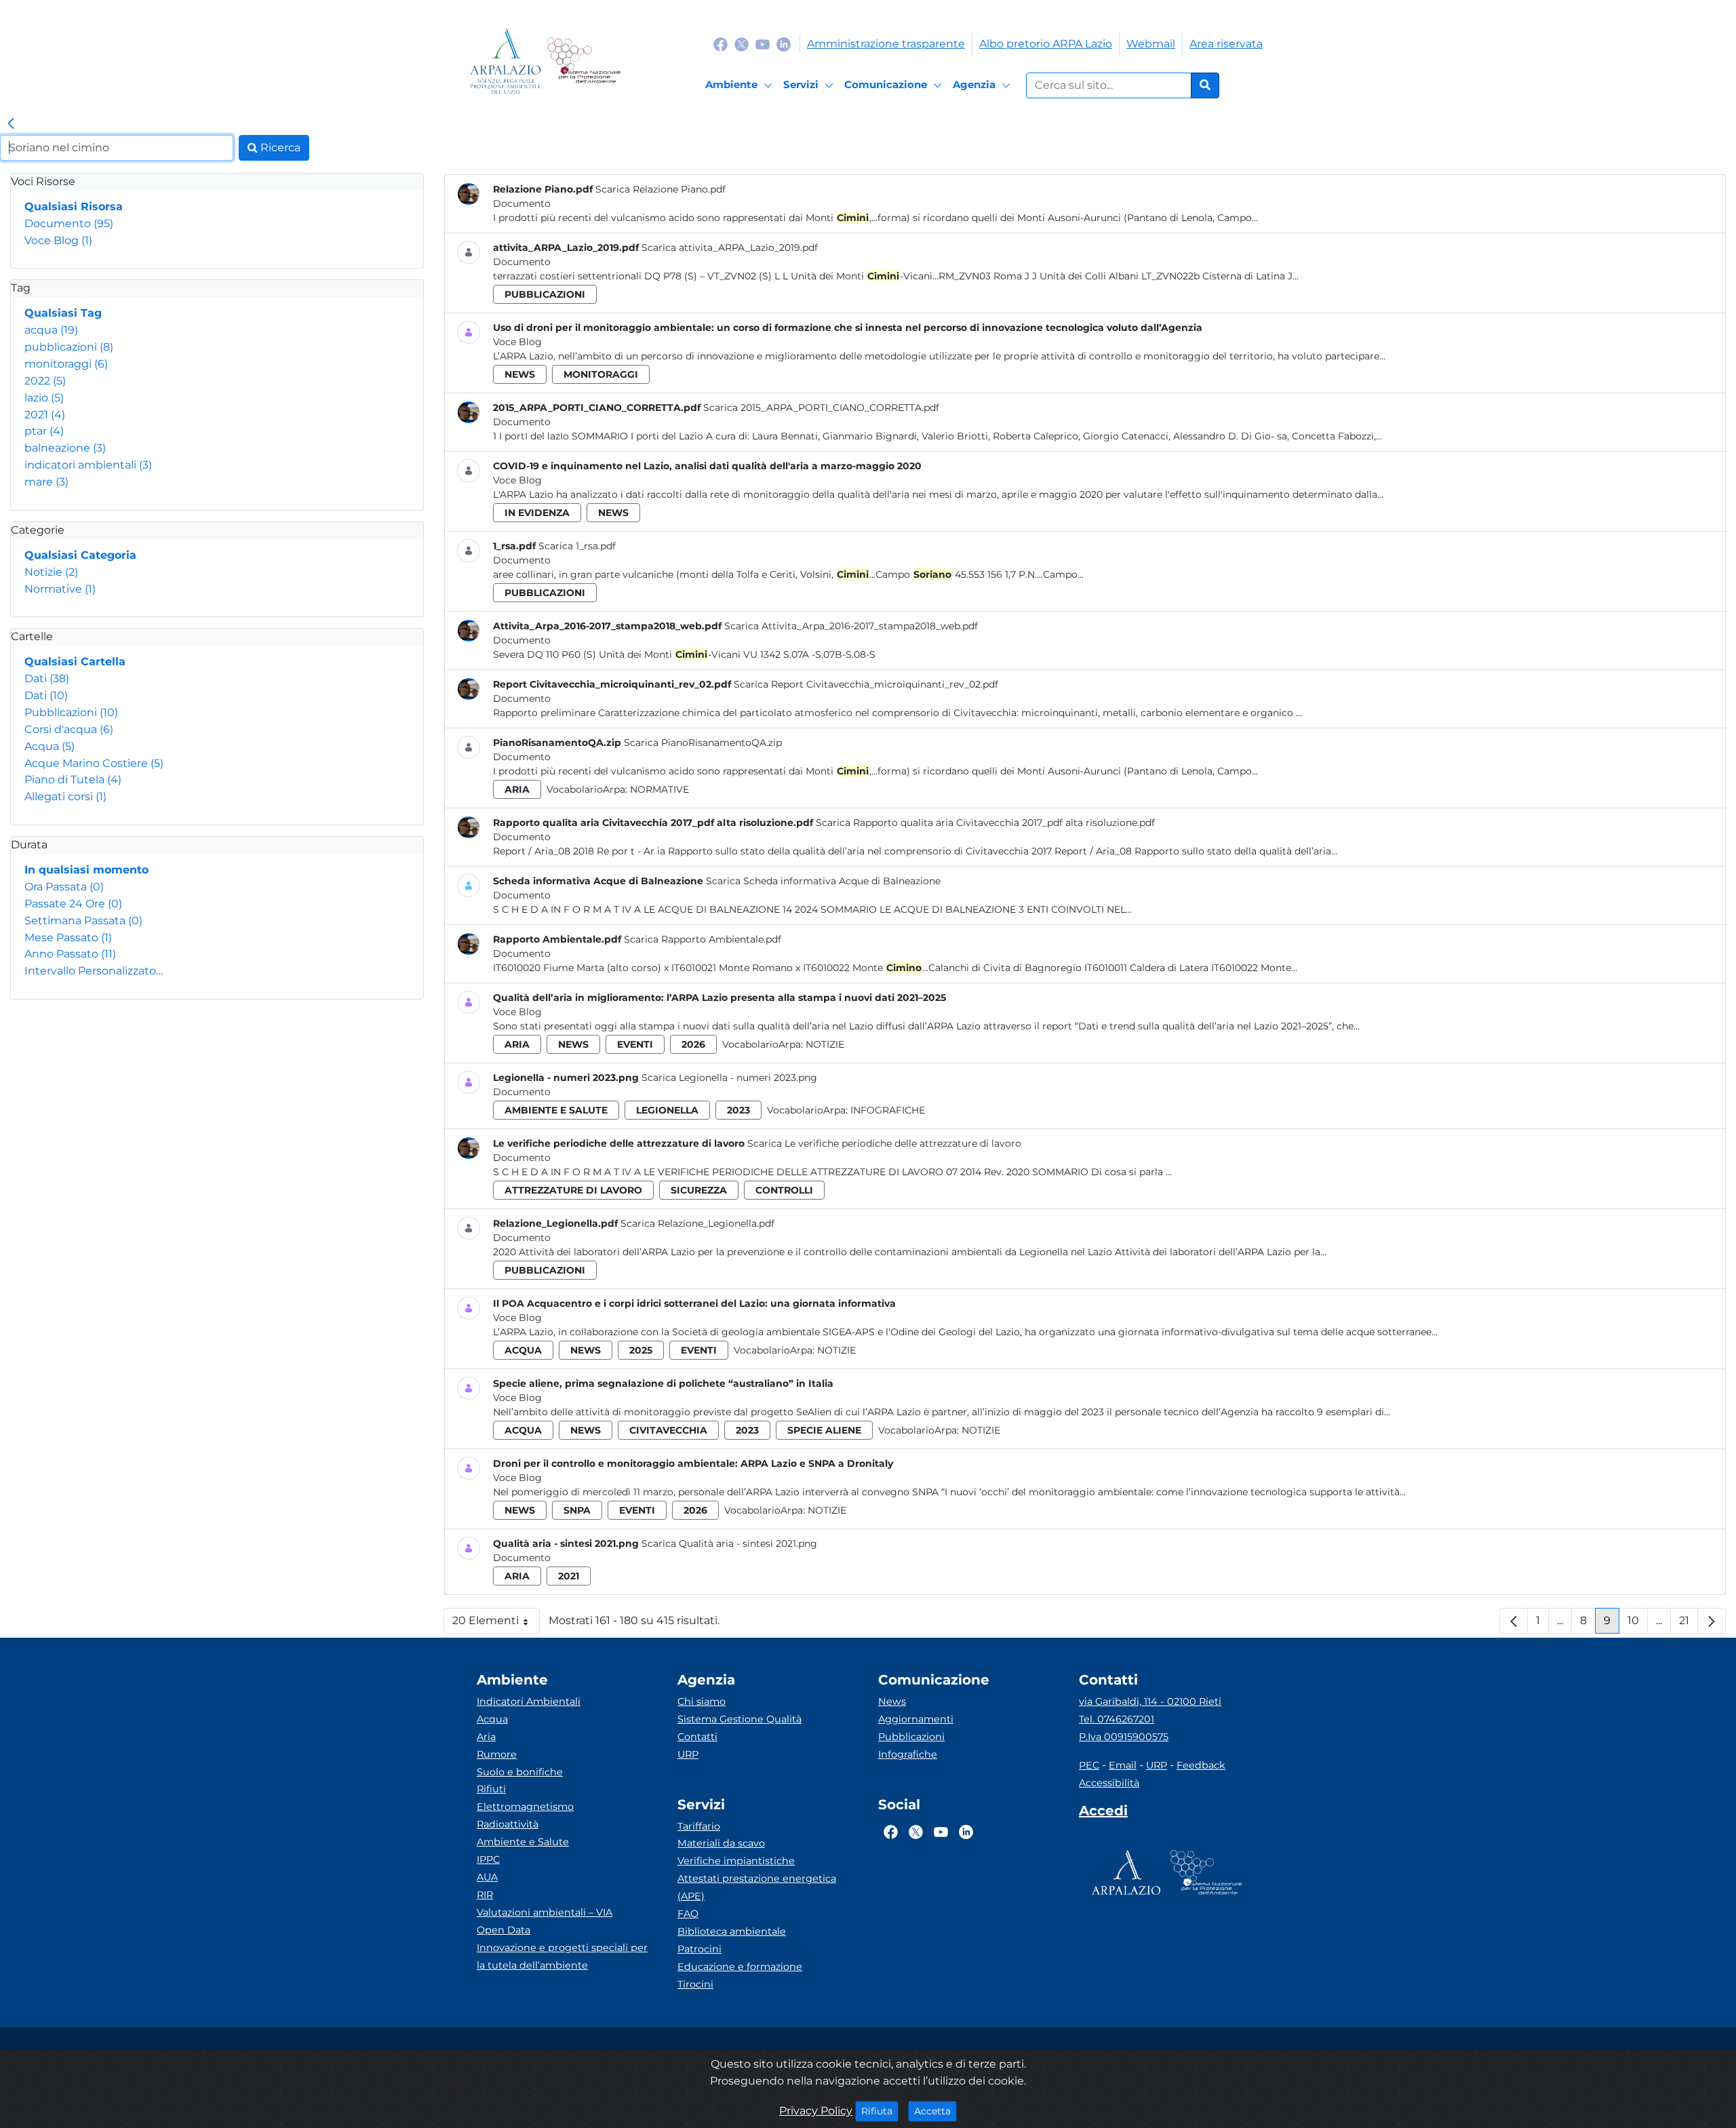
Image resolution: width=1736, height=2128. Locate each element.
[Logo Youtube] (763, 44)
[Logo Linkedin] (784, 44)
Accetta (935, 2111)
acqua (51, 330)
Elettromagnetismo (525, 1807)
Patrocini (699, 1949)
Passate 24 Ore (73, 904)
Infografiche (888, 1110)
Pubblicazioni (71, 712)
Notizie (51, 572)
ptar (44, 431)
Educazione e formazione (740, 1967)
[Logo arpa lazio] (506, 61)
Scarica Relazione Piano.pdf (660, 189)
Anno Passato (70, 954)
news (520, 374)
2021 (45, 415)
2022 (45, 381)
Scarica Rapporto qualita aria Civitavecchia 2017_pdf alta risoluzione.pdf (985, 823)
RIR (485, 1895)
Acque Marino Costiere (94, 763)
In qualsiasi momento (86, 870)
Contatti (697, 1737)
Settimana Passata (83, 921)
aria (517, 789)
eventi (635, 1044)
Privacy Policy (816, 2111)
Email (1123, 1765)
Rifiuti (491, 1789)
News (892, 1701)
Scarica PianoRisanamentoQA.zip (703, 743)
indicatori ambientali (88, 465)
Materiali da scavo (721, 1843)
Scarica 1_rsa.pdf (577, 546)
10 (1638, 1624)
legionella (667, 1110)
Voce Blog (58, 240)
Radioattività (508, 1824)
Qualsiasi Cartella (75, 662)
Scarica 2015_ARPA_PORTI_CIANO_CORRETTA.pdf (821, 408)
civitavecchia (668, 1430)
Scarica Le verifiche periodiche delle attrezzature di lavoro (884, 1143)
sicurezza (699, 1190)
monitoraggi (66, 364)
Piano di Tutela (73, 780)
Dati (47, 678)
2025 (641, 1350)
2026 (693, 1044)
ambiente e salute (556, 1110)
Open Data (504, 1930)
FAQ (688, 1914)
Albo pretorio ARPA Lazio (1046, 44)
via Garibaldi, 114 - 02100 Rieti (1150, 1701)
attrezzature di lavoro (573, 1190)
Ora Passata (64, 887)
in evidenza (537, 513)
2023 (738, 1110)
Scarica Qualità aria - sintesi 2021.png (729, 1543)
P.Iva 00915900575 (1124, 1737)
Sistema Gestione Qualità (739, 1719)
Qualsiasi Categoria (80, 555)
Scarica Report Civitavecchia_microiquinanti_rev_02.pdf (866, 684)
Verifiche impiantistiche (736, 1861)
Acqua (50, 746)
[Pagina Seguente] (1712, 1621)
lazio (44, 398)
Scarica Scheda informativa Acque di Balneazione (823, 881)
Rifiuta (880, 2111)
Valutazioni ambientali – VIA (545, 1912)
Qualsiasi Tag (63, 313)
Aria (486, 1737)
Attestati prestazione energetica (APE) (757, 1887)
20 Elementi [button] (496, 1624)
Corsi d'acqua (69, 729)
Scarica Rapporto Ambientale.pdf (703, 939)
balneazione (65, 448)
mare (46, 482)
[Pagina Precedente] (1514, 1621)
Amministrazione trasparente (886, 44)
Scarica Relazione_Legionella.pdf (697, 1223)
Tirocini (695, 1984)
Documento (69, 223)
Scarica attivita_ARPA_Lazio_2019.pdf (730, 248)
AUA (487, 1877)
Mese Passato (68, 938)
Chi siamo (702, 1701)
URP (688, 1754)
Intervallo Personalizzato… (94, 971)
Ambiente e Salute (523, 1842)
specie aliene (824, 1430)
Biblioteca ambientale (732, 1931)
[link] (11, 124)
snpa (577, 1510)
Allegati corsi (65, 796)
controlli (784, 1190)
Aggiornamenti (916, 1719)
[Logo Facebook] (721, 44)
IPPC (488, 1859)
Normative (60, 589)
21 (1689, 1624)
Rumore (497, 1754)
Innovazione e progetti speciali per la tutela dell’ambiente (562, 1956)
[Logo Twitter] (742, 44)
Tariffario (699, 1826)
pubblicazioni (69, 347)
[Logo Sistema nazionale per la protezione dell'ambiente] (584, 61)
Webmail (1151, 44)
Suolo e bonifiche (520, 1772)
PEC (1089, 1765)
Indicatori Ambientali (529, 1701)
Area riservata (1226, 44)
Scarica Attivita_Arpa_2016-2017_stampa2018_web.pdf (851, 626)
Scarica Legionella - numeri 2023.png (729, 1078)
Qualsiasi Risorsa (74, 206)
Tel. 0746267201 (1117, 1719)
